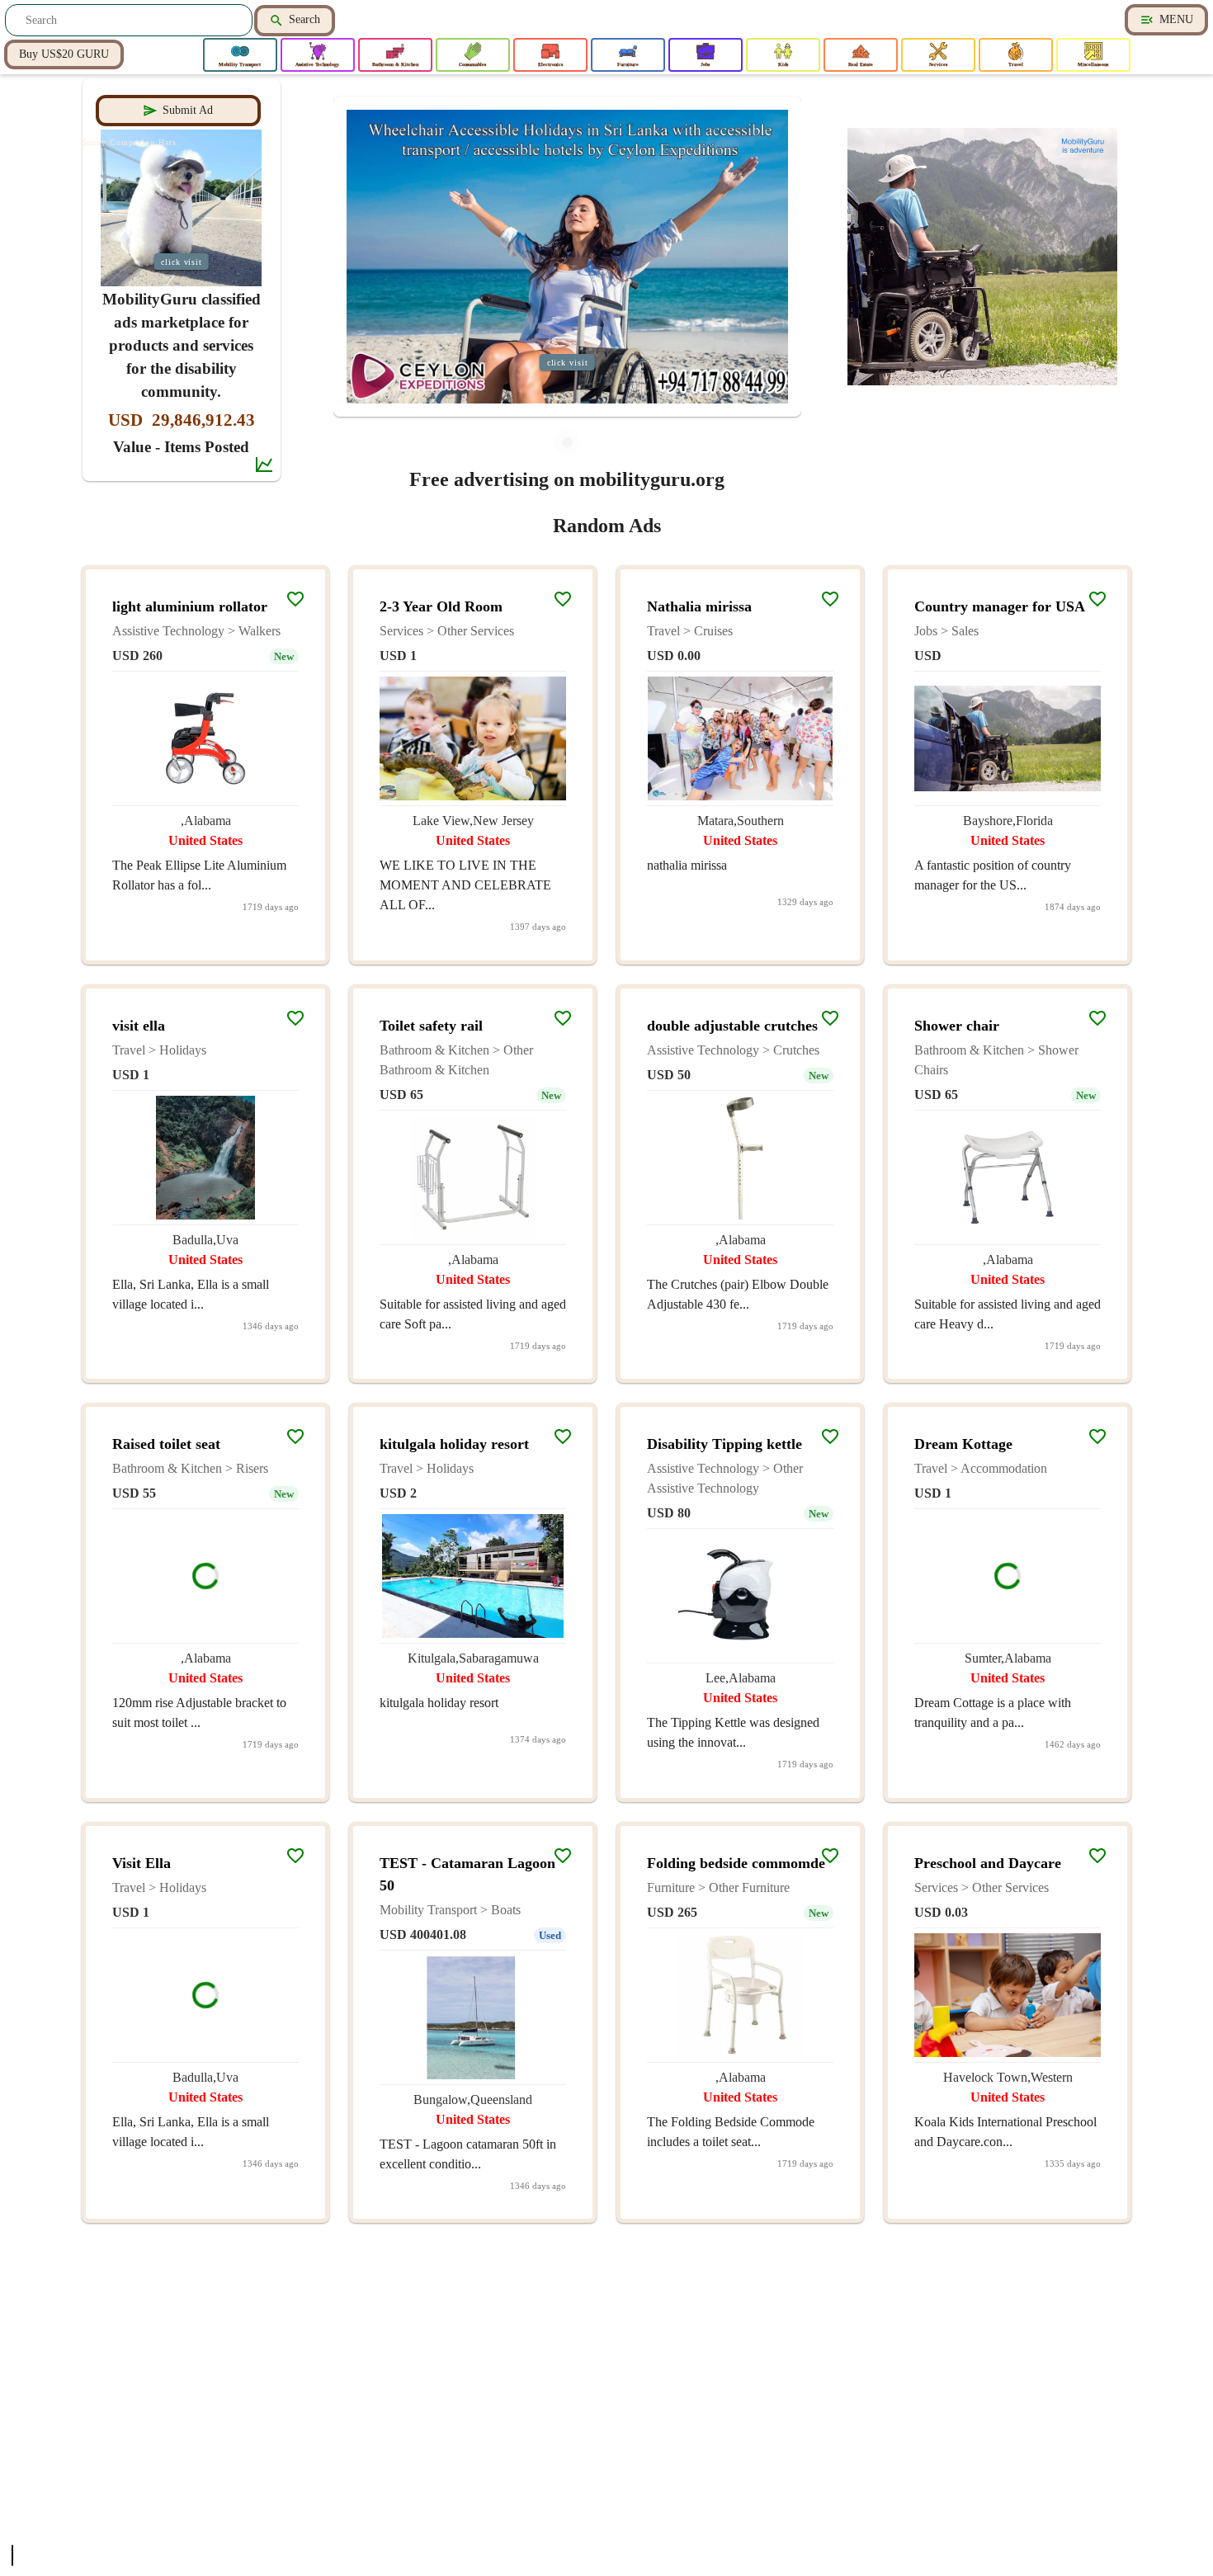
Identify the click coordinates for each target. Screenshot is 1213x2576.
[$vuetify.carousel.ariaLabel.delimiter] (567, 442)
